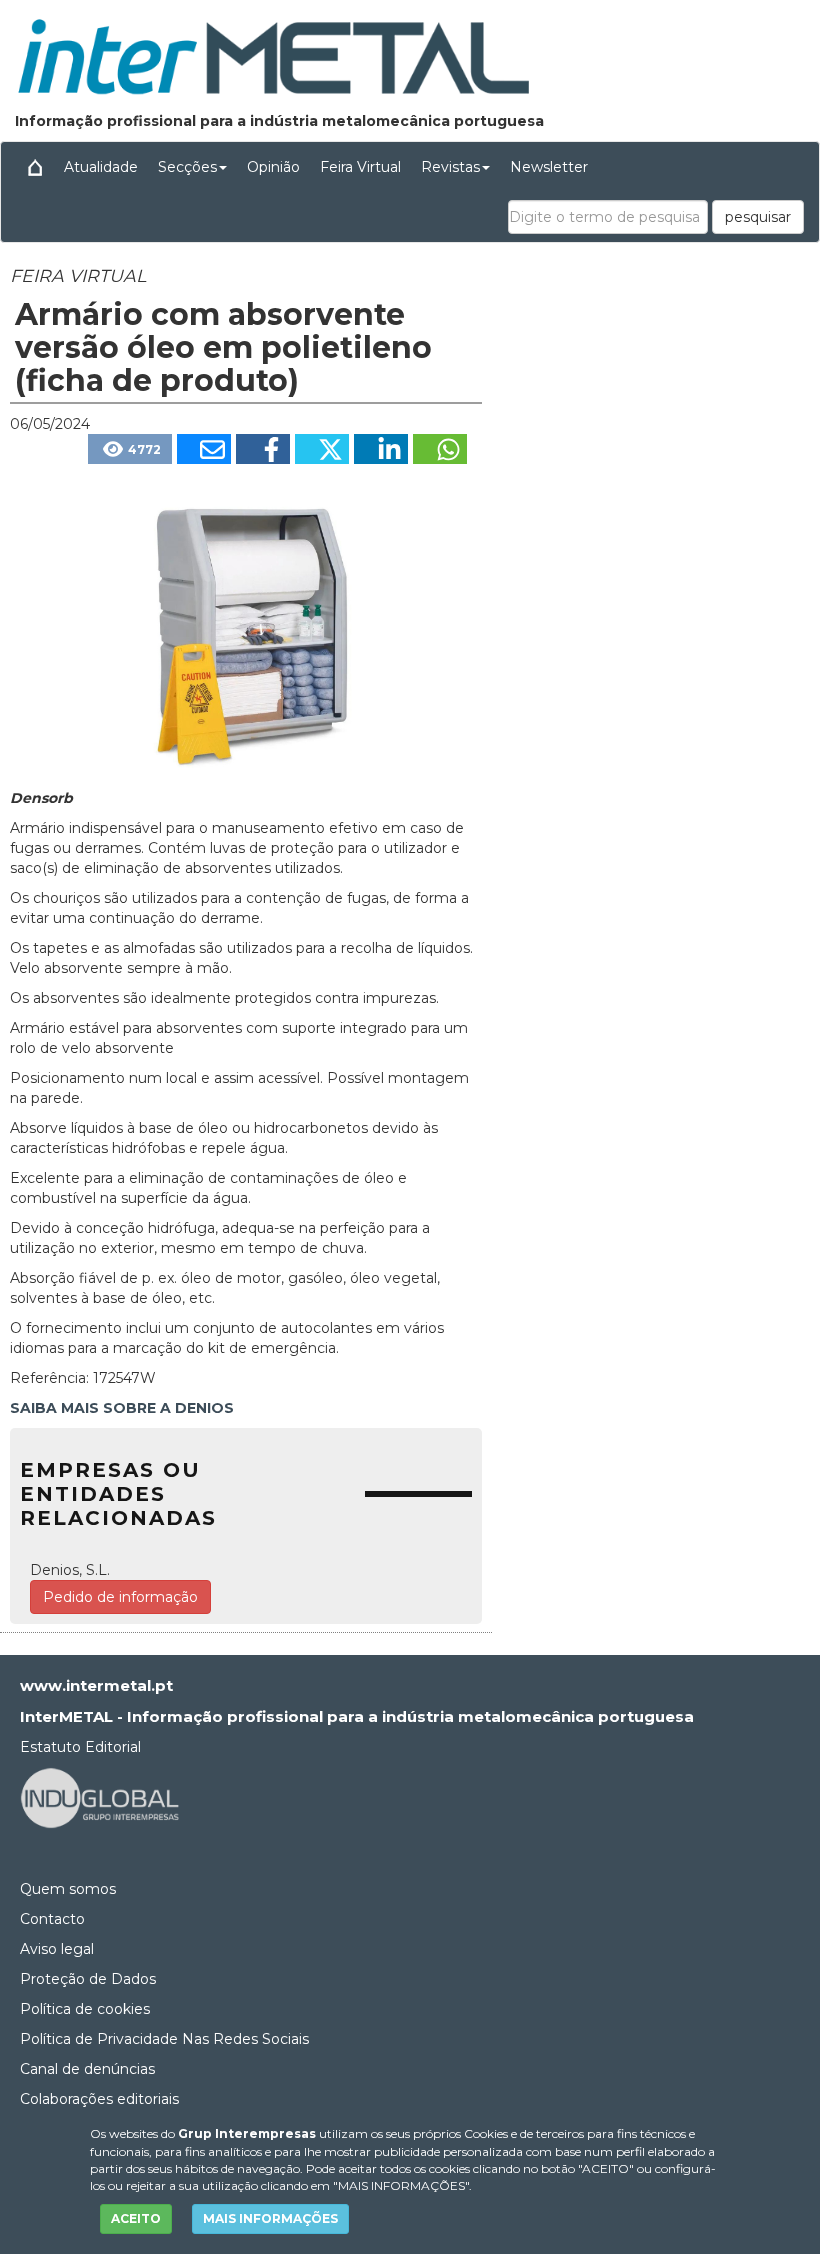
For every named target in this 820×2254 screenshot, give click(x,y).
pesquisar (758, 217)
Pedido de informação (120, 1597)
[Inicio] (35, 167)
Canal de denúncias (87, 2069)
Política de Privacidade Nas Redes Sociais (164, 2039)
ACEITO (136, 2218)
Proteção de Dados (88, 1979)
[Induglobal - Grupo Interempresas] (100, 1796)
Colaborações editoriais (99, 2099)
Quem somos (68, 1889)
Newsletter (549, 167)
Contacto (52, 1919)
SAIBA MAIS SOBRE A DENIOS (122, 1408)
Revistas (450, 167)
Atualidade (101, 167)
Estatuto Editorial (80, 1747)
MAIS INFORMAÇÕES (270, 2218)
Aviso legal (57, 1949)
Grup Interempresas (247, 2133)
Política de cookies (85, 2009)
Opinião (273, 167)
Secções (187, 167)
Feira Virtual (360, 167)
